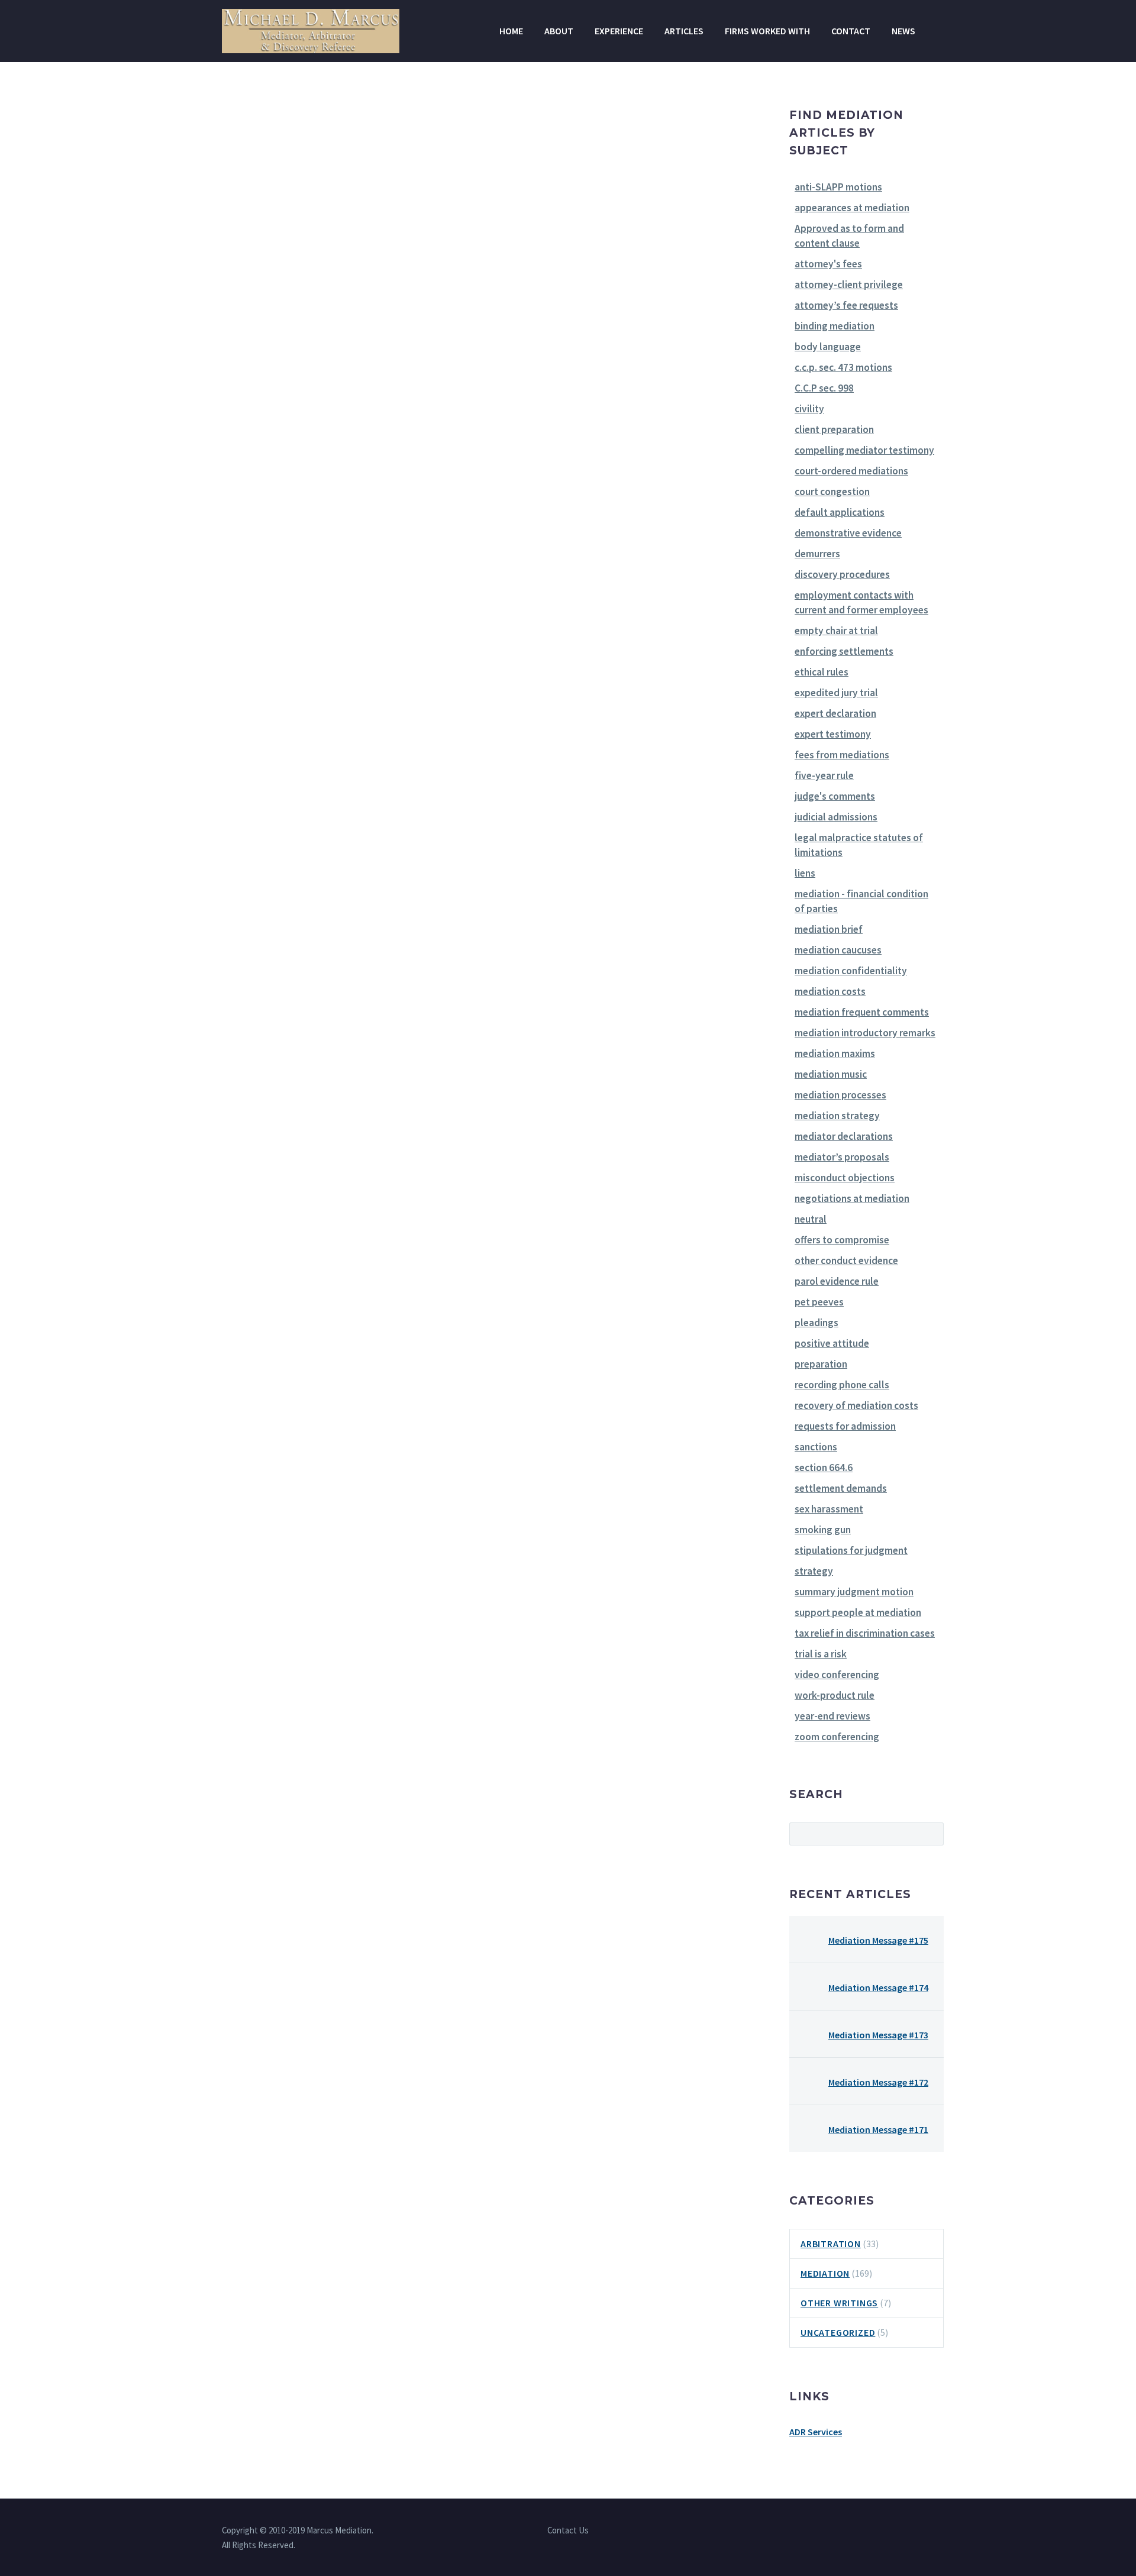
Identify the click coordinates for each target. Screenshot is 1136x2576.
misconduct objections (845, 1178)
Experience (619, 31)
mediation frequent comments (862, 1012)
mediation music (831, 1074)
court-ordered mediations (851, 471)
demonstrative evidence (848, 533)
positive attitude (832, 1343)
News (903, 31)
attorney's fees (828, 264)
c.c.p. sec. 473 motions (843, 367)
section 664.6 (824, 1468)
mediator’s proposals (842, 1157)
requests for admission (845, 1426)
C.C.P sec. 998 (824, 388)
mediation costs (830, 991)
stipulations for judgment (851, 1550)
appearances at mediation (852, 208)
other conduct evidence (846, 1260)
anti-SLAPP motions (838, 187)
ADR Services (816, 2432)
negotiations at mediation (852, 1198)
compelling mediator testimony (864, 450)
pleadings (816, 1323)
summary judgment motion (854, 1592)
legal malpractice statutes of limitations (859, 845)
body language (828, 347)
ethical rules (822, 672)
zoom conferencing (837, 1737)
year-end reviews (832, 1716)
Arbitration (831, 2244)
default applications (840, 512)
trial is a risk (821, 1654)
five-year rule (824, 775)
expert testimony (833, 734)
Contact (851, 31)
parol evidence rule (837, 1281)
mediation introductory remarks (865, 1033)
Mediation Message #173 (878, 2035)
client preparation (834, 429)
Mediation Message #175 (878, 1940)
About (559, 31)
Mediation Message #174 (878, 1987)
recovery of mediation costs (856, 1405)
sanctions (816, 1447)
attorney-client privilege (849, 285)
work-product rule (835, 1695)
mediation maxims (835, 1053)
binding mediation (835, 326)
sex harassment (829, 1509)
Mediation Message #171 (878, 2129)
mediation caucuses (838, 950)
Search (931, 1834)
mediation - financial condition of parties (861, 901)
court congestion (832, 492)
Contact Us (568, 2531)
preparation (821, 1364)
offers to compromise (842, 1240)
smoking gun (823, 1530)
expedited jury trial (836, 693)
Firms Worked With (767, 31)
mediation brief (829, 929)
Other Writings (839, 2303)
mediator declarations (844, 1136)
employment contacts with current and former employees (861, 602)
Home (511, 31)
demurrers (817, 554)
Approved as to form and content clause (849, 236)
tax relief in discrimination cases (865, 1633)
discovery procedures (842, 574)
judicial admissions (836, 817)
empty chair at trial (836, 631)
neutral (811, 1219)
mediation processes (840, 1095)
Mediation (825, 2273)
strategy (814, 1571)
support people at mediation (858, 1612)
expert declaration (835, 713)
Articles (684, 31)
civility (809, 409)
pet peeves (819, 1302)
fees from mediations (842, 755)
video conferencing (837, 1675)
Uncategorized (838, 2332)
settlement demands (841, 1488)
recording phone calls (842, 1385)
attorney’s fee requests (846, 305)
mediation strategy (837, 1116)
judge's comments (835, 796)
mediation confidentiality (851, 971)
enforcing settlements (844, 651)
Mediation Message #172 (878, 2082)
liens (805, 873)
